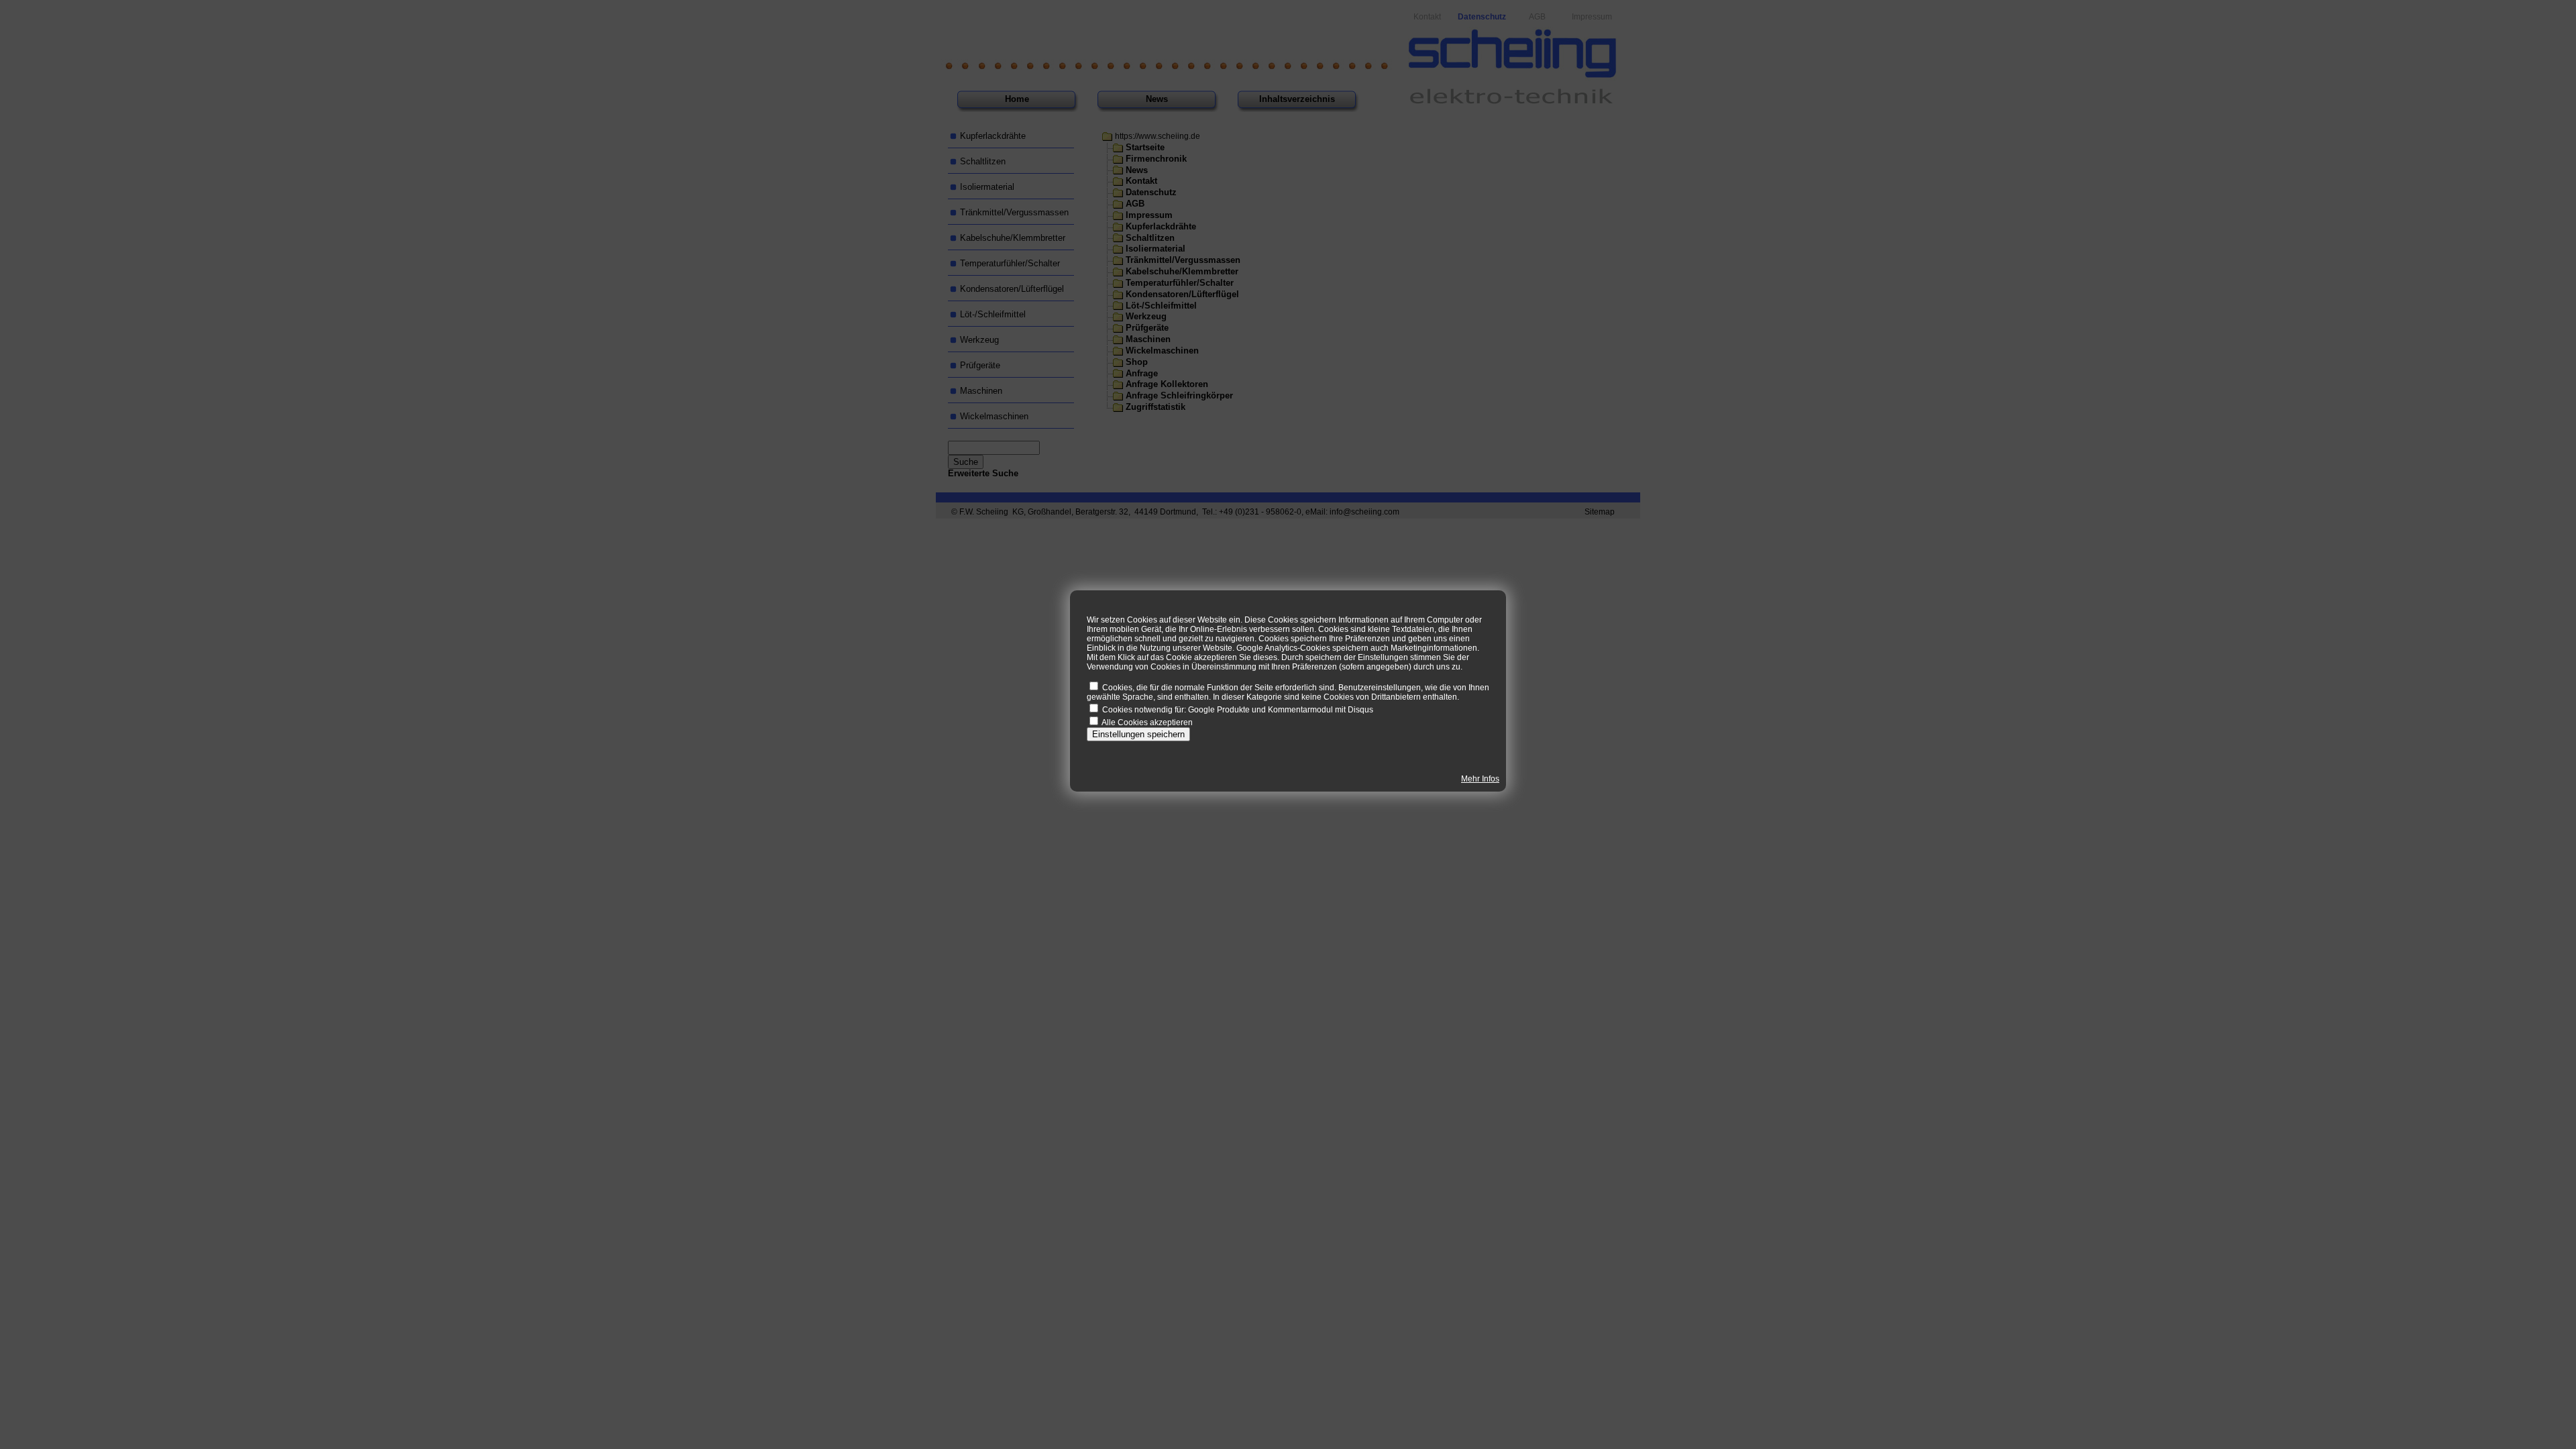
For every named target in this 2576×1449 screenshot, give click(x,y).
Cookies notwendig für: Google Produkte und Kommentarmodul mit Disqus (1238, 710)
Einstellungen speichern (1138, 734)
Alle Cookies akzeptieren (1147, 722)
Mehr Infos (1480, 779)
